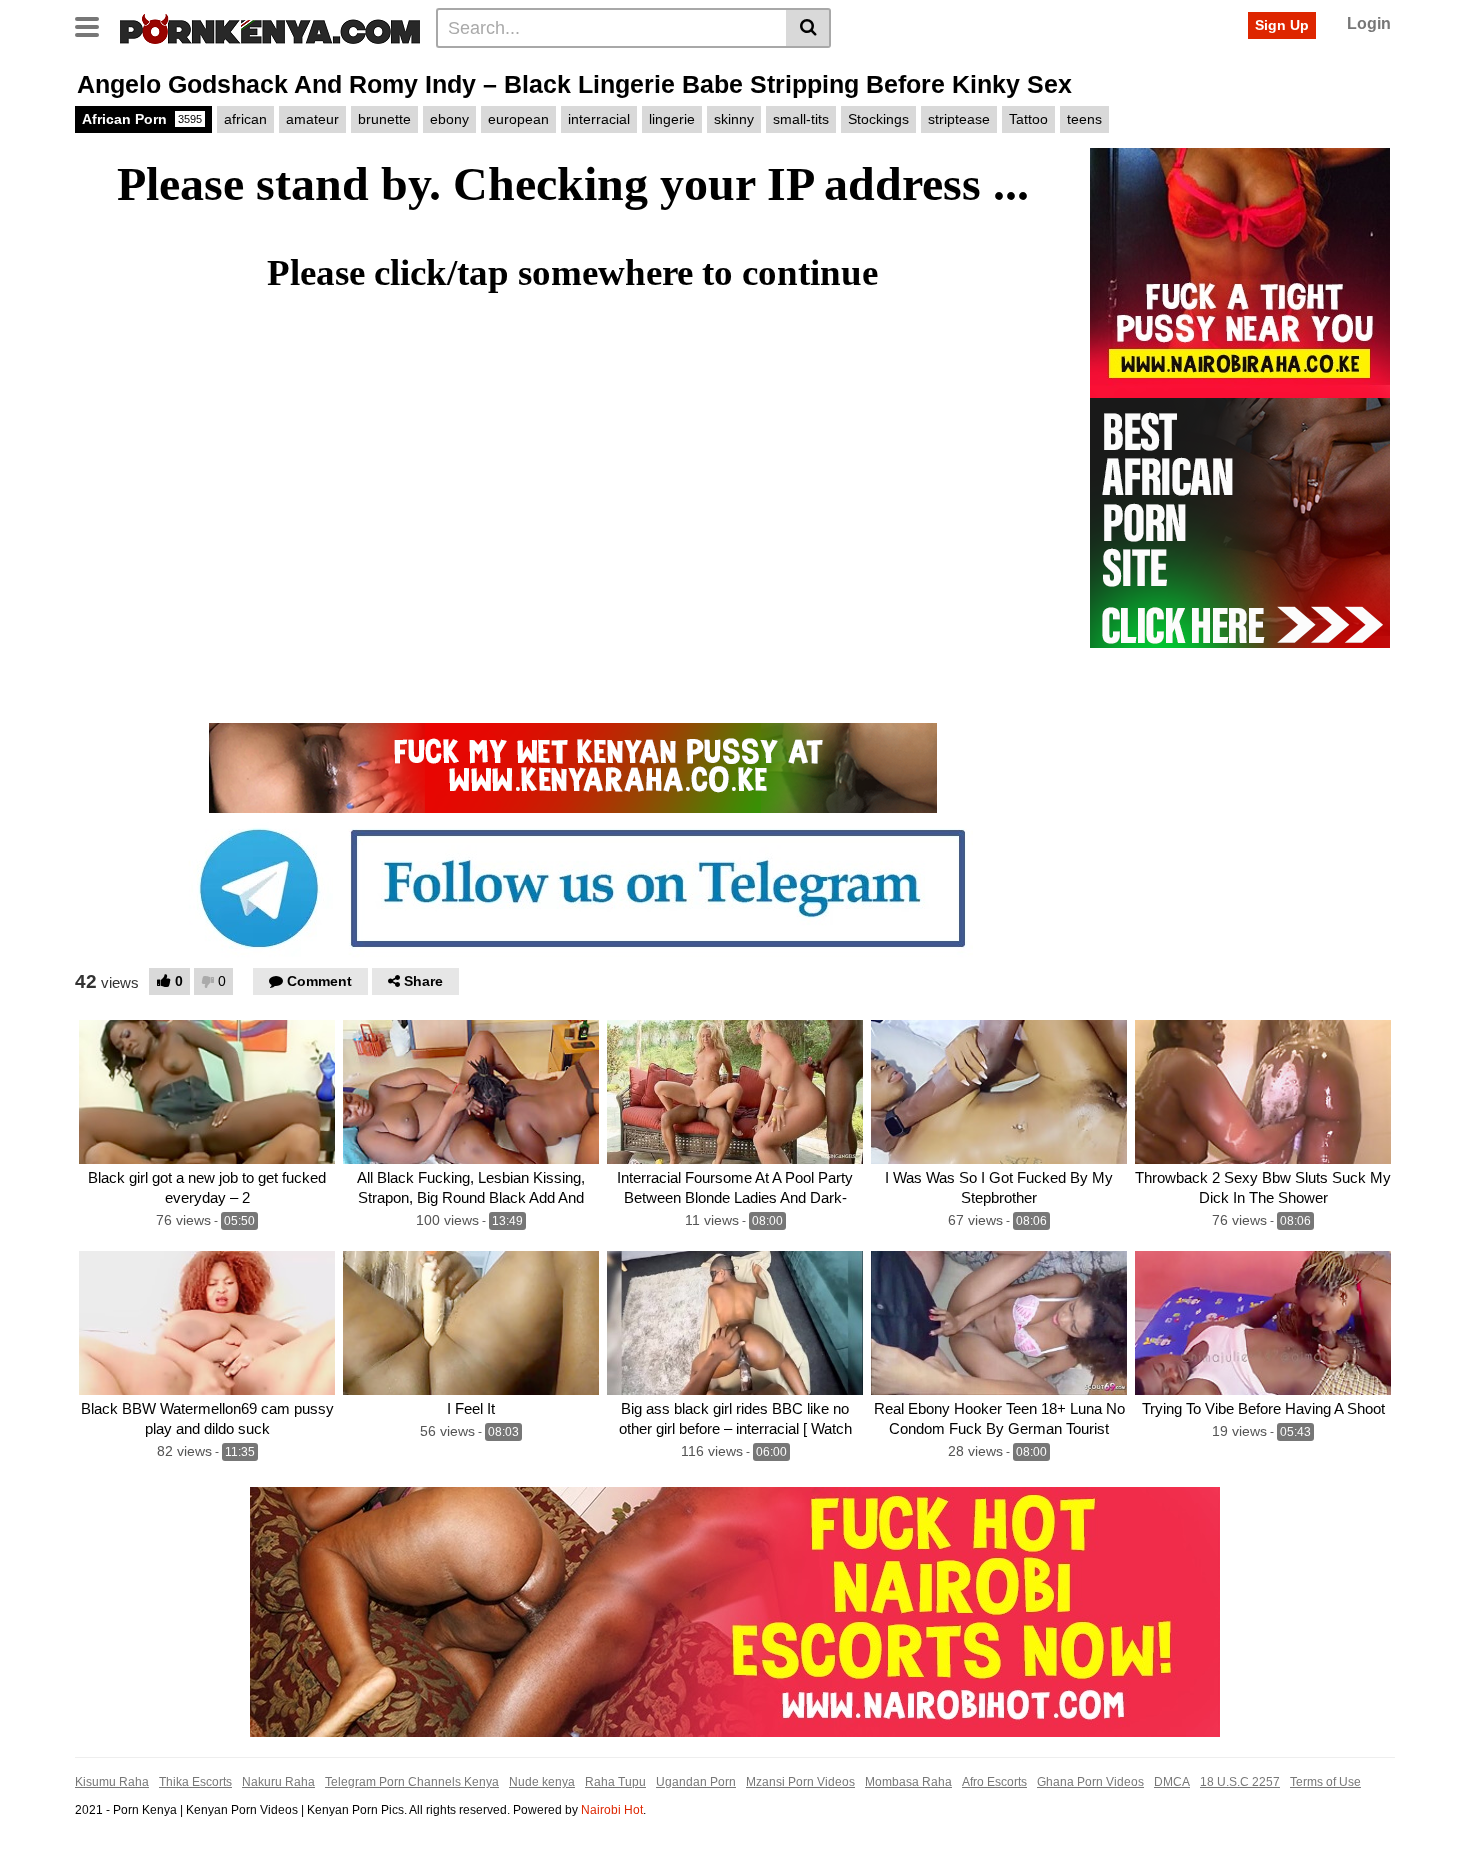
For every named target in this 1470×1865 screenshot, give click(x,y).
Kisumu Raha (112, 1782)
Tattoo (1028, 119)
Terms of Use (1325, 1782)
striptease (959, 119)
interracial (599, 119)
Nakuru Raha (278, 1782)
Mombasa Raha (908, 1782)
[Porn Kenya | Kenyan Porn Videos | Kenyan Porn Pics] (270, 27)
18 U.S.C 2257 (1240, 1782)
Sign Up (1282, 25)
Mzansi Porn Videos (800, 1782)
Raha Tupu (615, 1782)
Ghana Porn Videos (1090, 1782)
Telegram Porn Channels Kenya (412, 1782)
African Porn (142, 119)
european (518, 119)
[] (808, 28)
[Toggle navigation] (94, 25)
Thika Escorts (195, 1782)
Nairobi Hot (612, 1810)
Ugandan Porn (696, 1782)
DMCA (1172, 1782)
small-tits (801, 119)
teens (1084, 119)
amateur (312, 119)
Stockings (878, 119)
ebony (449, 119)
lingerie (672, 119)
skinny (734, 119)
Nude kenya (542, 1782)
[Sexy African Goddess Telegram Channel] (573, 887)
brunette (384, 119)
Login (1369, 23)
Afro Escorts (994, 1782)
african (245, 119)
